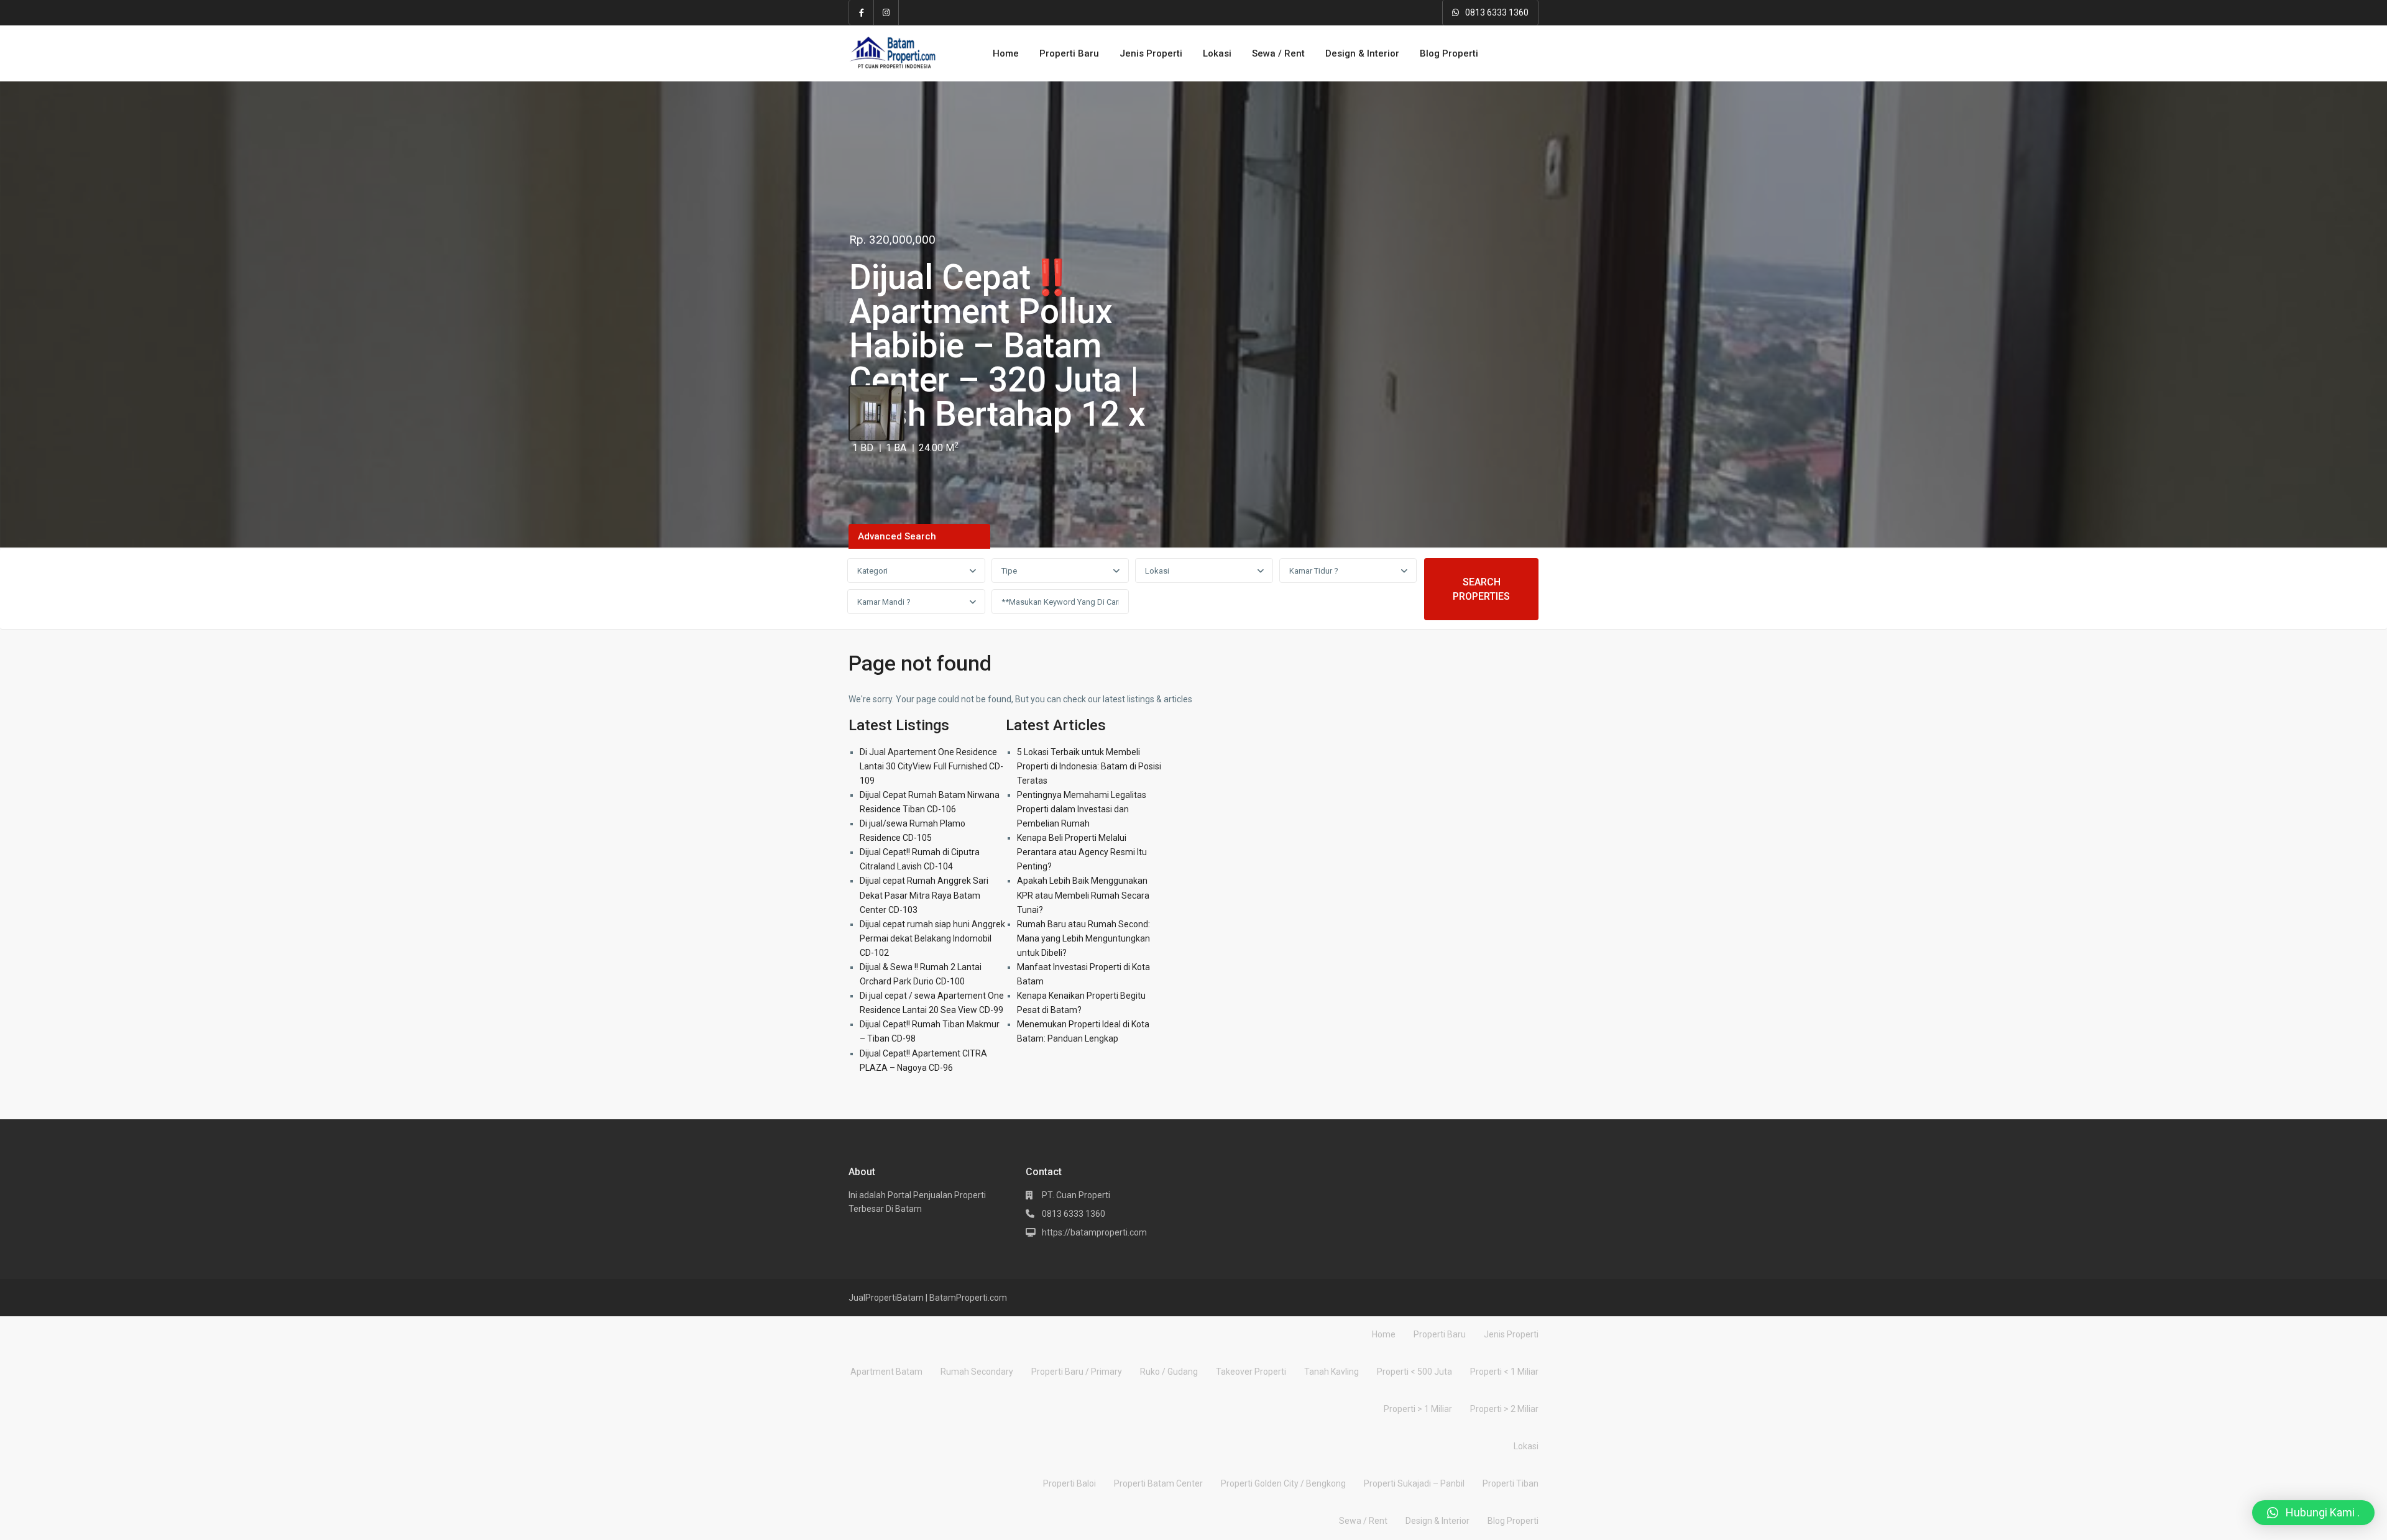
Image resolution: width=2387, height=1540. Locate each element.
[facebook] (862, 12)
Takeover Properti (1251, 1372)
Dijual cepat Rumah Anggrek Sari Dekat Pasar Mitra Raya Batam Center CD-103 (924, 895)
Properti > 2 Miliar (1504, 1409)
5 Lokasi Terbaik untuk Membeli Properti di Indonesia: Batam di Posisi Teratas (1089, 766)
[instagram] (886, 12)
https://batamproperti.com (1094, 1232)
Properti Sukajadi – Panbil (1414, 1483)
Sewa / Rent (1278, 53)
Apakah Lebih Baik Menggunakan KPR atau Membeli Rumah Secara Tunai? (1083, 895)
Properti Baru (1069, 53)
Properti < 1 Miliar (1504, 1372)
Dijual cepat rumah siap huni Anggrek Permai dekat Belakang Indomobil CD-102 (932, 938)
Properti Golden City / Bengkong (1283, 1483)
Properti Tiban (1511, 1483)
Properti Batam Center (1158, 1483)
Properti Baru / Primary (1077, 1372)
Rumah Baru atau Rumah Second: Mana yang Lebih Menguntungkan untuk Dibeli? (1083, 938)
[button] (2313, 1513)
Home (1006, 53)
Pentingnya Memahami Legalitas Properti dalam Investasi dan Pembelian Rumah (1082, 809)
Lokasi (1217, 53)
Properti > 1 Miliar (1418, 1409)
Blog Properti (1449, 53)
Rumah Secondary (977, 1372)
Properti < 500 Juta (1414, 1372)
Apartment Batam (886, 1372)
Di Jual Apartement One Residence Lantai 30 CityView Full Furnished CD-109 (931, 766)
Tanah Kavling (1331, 1372)
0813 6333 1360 (1497, 12)
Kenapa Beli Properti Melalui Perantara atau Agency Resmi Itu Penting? (1082, 852)
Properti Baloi (1069, 1483)
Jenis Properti (1151, 53)
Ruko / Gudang (1169, 1372)
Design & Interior (1362, 53)
